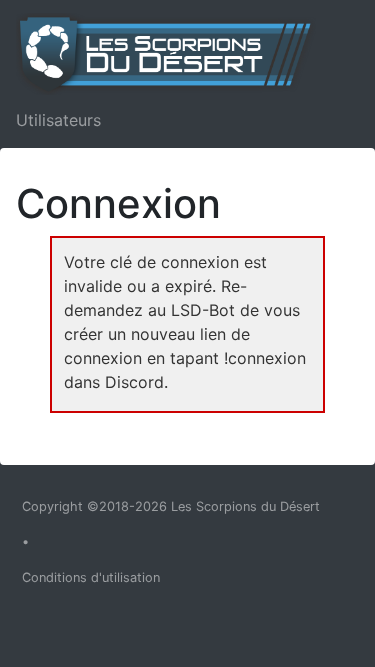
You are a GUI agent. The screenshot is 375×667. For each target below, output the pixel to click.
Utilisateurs (58, 120)
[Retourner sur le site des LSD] (174, 54)
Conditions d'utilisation (91, 577)
